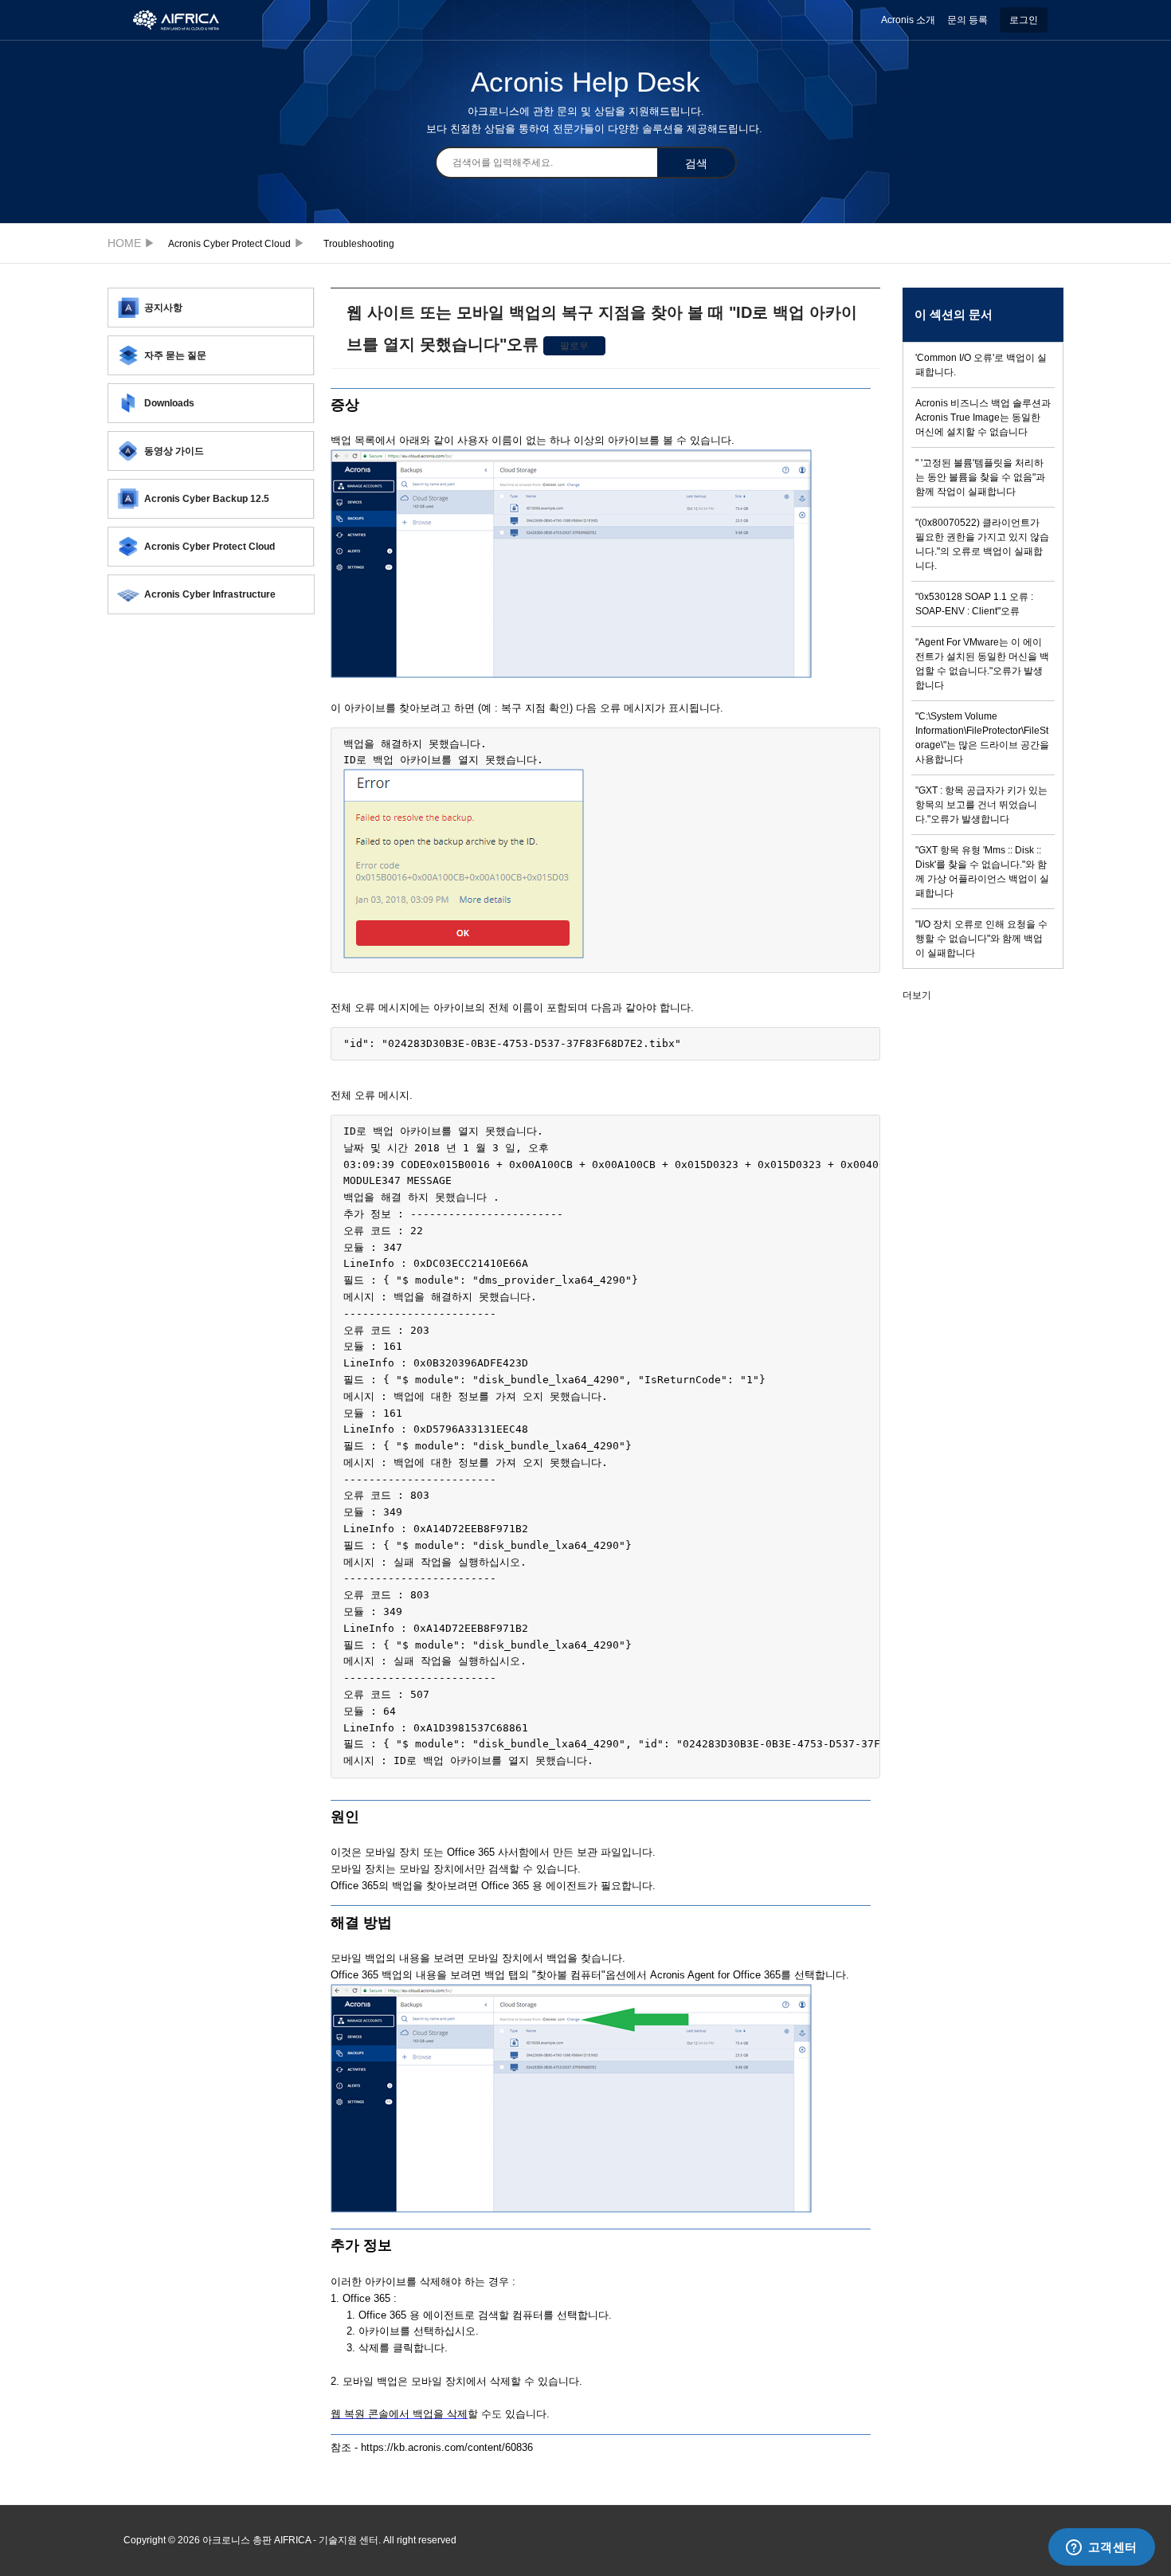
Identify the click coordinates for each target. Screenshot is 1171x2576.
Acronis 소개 (908, 20)
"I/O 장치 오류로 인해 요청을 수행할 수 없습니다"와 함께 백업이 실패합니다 (981, 939)
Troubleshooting (359, 244)
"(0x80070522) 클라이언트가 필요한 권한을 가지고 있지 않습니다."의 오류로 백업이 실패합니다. (982, 544)
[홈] (184, 19)
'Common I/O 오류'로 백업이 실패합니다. (981, 365)
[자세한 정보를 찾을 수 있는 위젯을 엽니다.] (1101, 2548)
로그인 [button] (1024, 20)
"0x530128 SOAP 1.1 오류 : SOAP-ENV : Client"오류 (974, 604)
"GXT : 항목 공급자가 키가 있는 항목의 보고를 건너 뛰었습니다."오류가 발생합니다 (981, 805)
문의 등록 (967, 20)
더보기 (917, 995)
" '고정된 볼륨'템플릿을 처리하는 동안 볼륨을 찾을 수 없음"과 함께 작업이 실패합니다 (980, 477)
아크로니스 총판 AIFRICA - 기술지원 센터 (129, 243)
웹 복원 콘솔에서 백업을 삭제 (399, 2414)
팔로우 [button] (574, 346)
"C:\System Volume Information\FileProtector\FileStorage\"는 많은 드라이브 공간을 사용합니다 (982, 738)
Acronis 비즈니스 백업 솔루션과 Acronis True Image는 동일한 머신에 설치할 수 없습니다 (983, 418)
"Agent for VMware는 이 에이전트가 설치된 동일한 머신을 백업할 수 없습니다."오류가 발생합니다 (982, 664)
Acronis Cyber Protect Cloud (229, 244)
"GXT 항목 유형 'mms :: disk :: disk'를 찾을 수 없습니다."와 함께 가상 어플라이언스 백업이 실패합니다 (982, 872)
